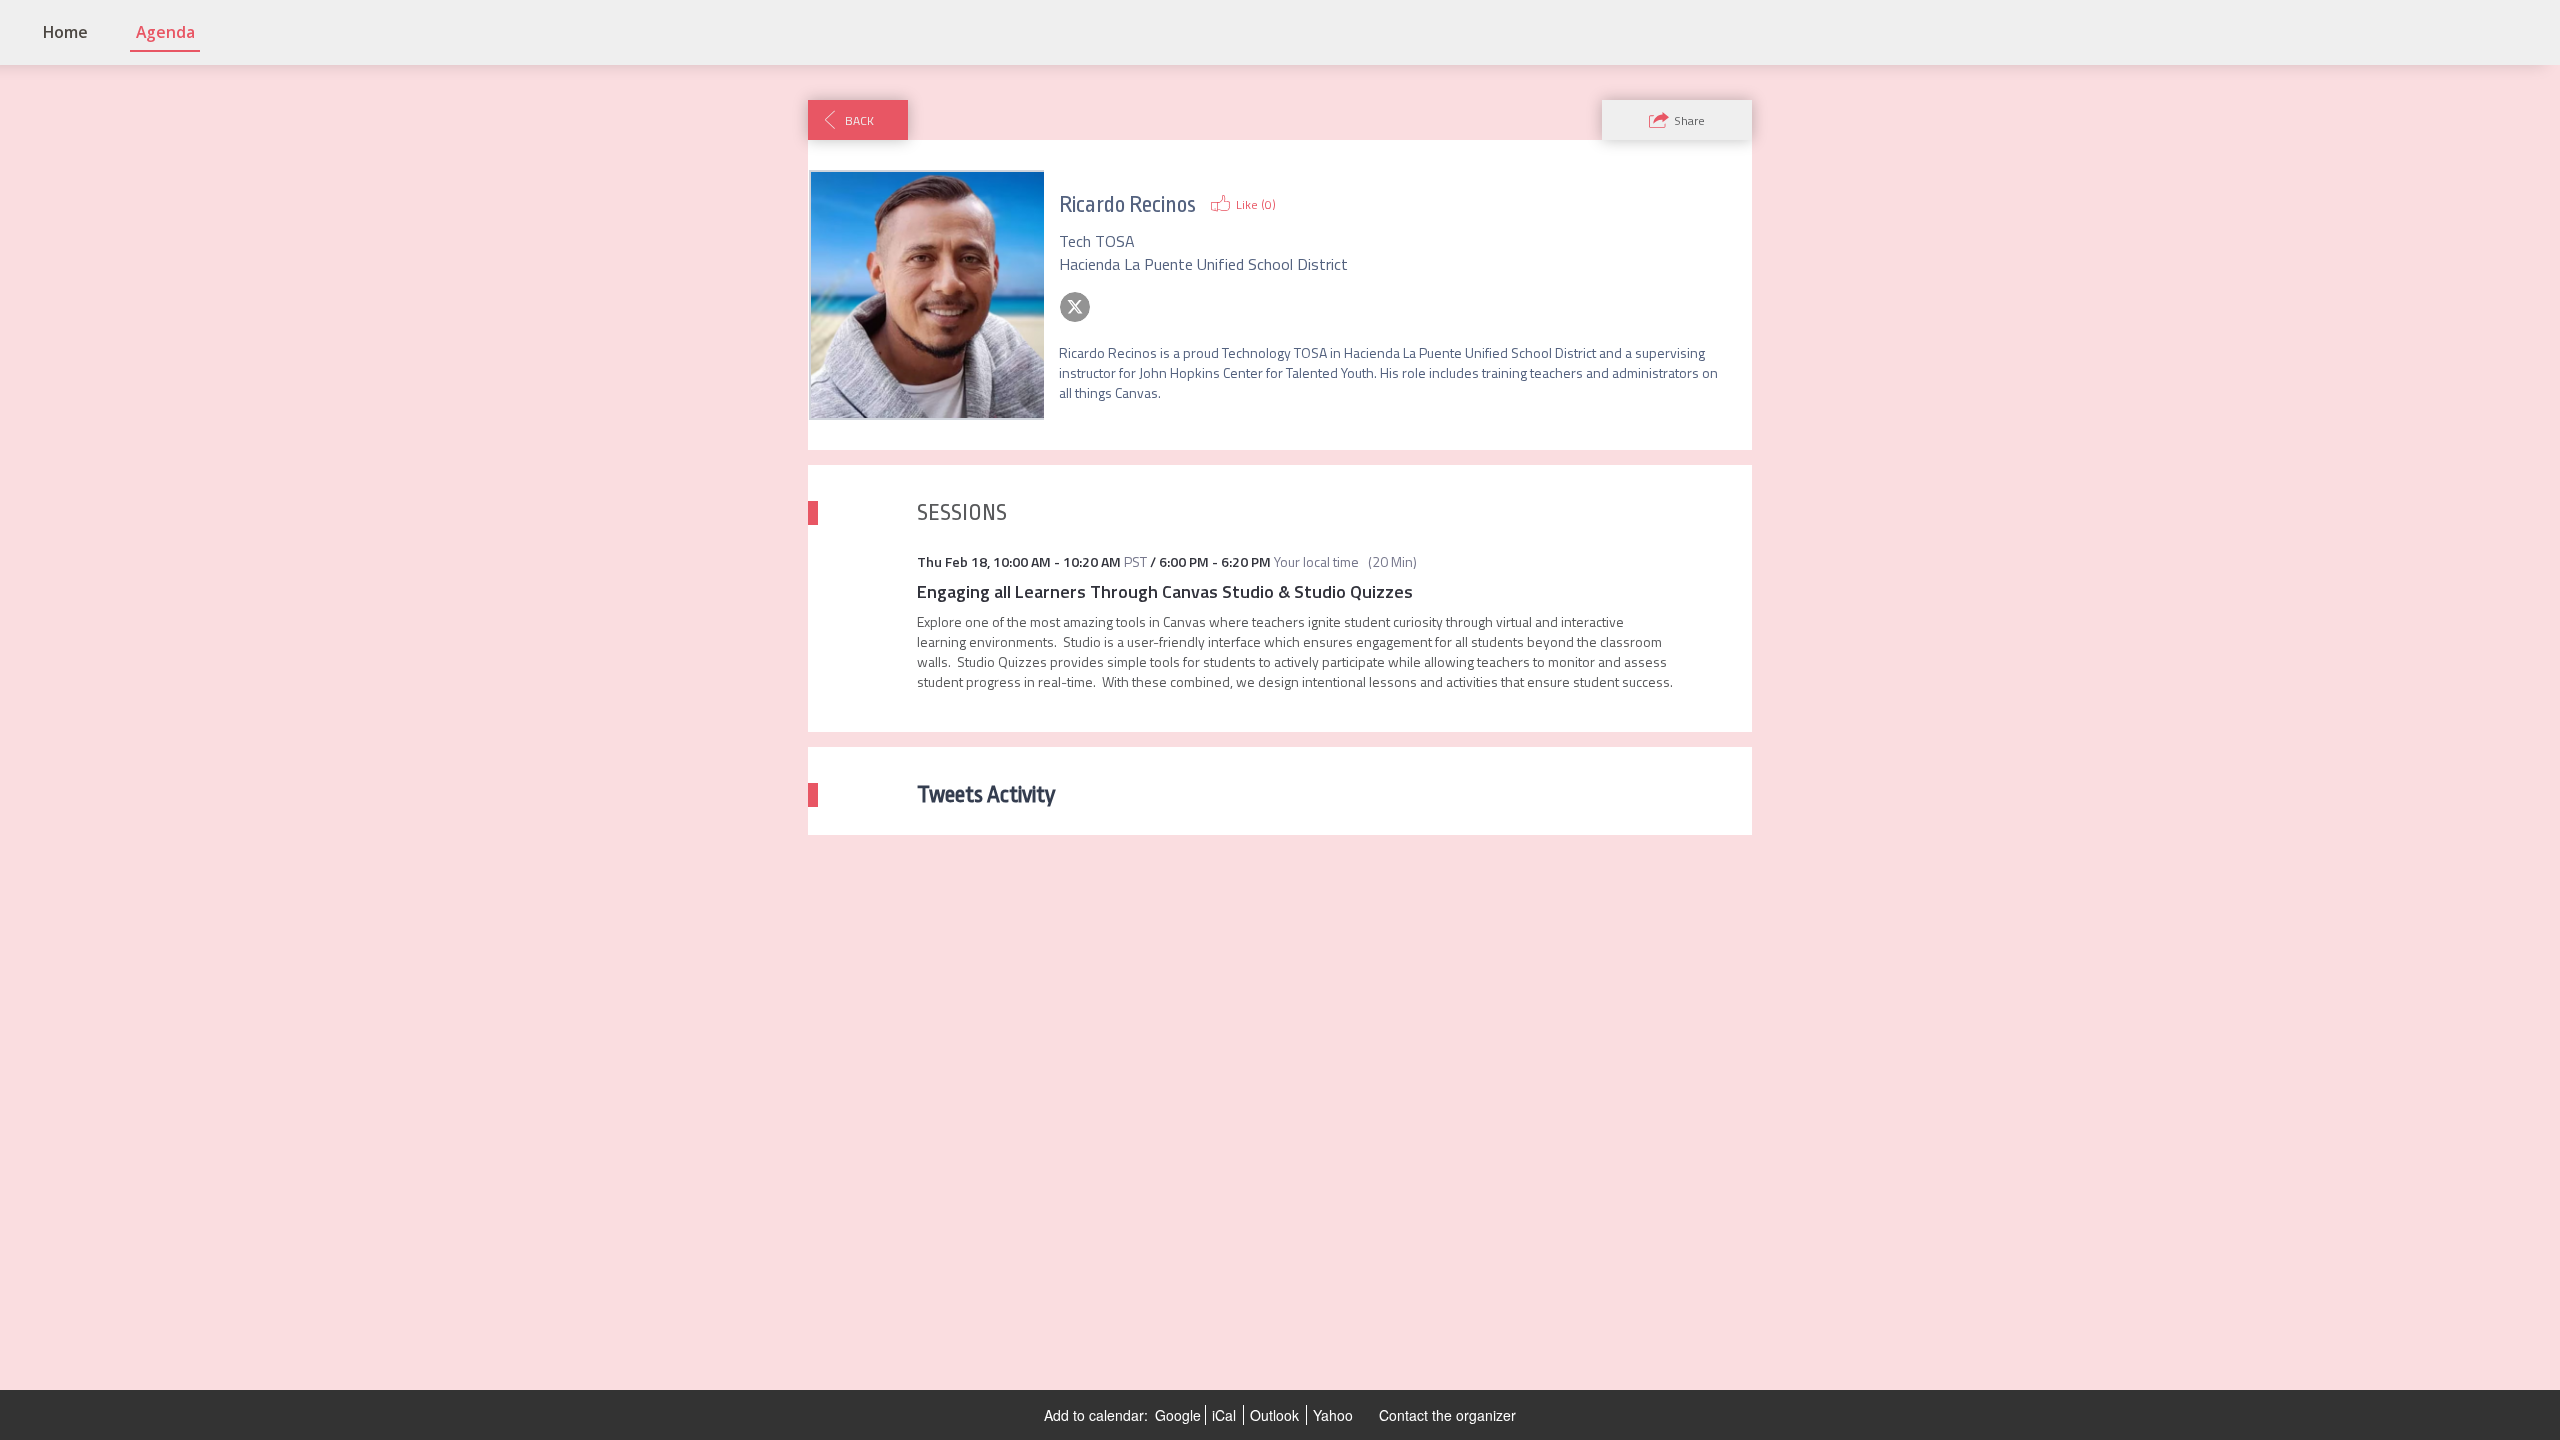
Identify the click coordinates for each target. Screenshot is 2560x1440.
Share (1689, 120)
